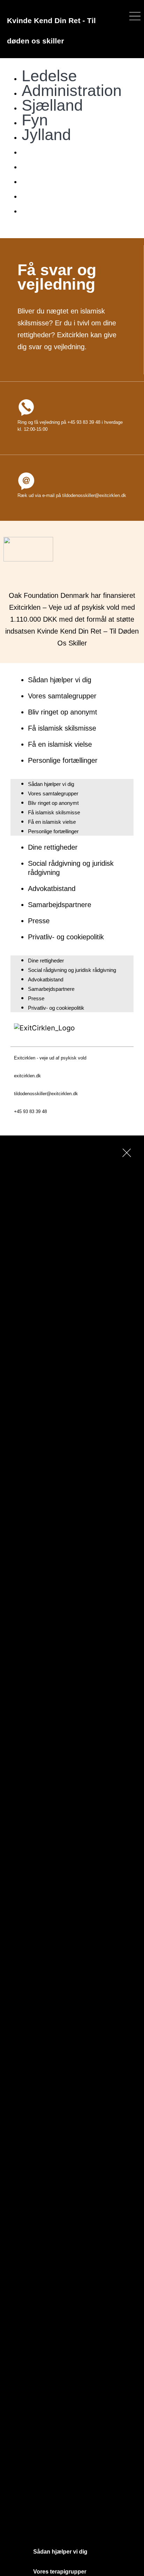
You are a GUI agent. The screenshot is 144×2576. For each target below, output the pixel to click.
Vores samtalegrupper (62, 696)
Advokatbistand (52, 889)
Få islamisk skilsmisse (62, 728)
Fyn (35, 120)
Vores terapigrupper (60, 2572)
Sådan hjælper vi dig (60, 680)
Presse (39, 921)
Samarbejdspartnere (60, 905)
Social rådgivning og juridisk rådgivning (72, 970)
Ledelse (49, 76)
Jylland (46, 135)
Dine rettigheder (53, 847)
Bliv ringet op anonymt (63, 712)
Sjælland (52, 105)
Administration (72, 91)
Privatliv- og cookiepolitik (66, 937)
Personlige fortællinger (63, 760)
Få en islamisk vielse (60, 744)
